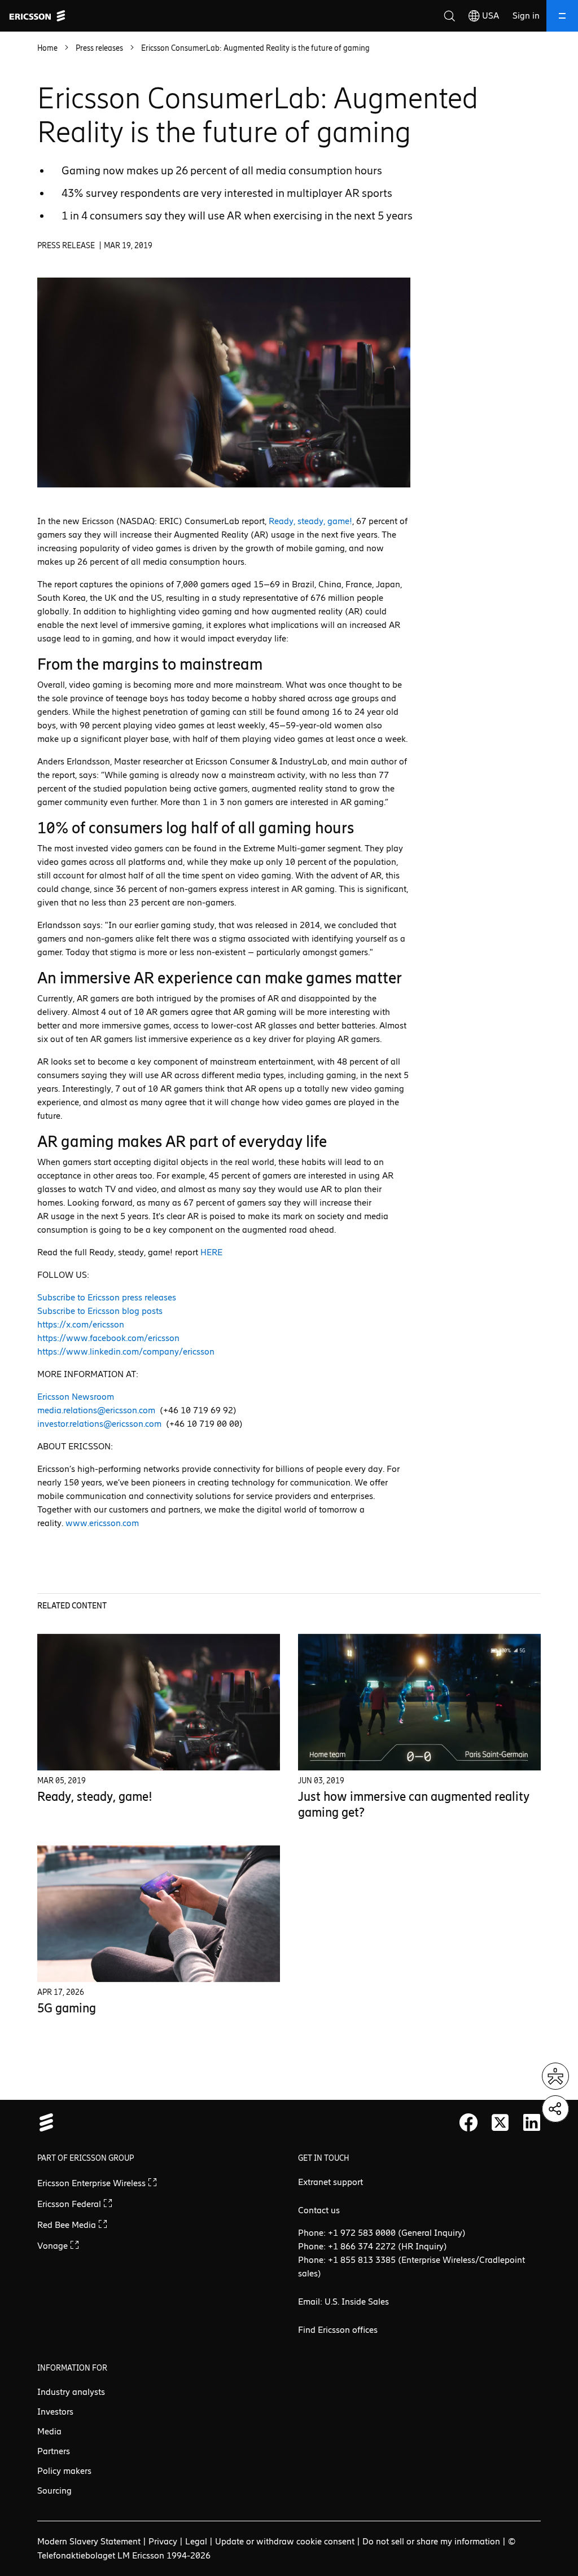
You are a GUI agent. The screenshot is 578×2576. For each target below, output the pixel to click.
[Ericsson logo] (37, 16)
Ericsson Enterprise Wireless (93, 2183)
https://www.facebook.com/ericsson (108, 1338)
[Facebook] (468, 2122)
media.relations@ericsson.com (96, 1410)
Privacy (163, 2541)
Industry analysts (71, 2392)
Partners (54, 2451)
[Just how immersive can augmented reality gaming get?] (419, 1702)
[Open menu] (562, 16)
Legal (196, 2541)
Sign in (526, 16)
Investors (55, 2412)
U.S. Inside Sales (357, 2302)
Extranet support (330, 2182)
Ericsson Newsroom (76, 1397)
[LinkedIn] (532, 2122)
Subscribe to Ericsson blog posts (100, 1311)
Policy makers (64, 2471)
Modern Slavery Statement (89, 2541)
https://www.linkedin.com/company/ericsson (126, 1351)
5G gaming (67, 2008)
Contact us (319, 2210)
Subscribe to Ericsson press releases (107, 1297)
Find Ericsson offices (338, 2330)
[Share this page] (555, 2109)
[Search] (449, 16)
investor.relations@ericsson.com (99, 1424)
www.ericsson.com (102, 1523)
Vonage (54, 2246)
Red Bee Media (68, 2225)
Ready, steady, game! (310, 521)
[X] (500, 2122)
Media (49, 2431)
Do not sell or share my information (431, 2541)
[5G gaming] (159, 1914)
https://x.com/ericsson (81, 1324)
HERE (211, 1252)
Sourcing (54, 2491)
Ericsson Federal (70, 2204)
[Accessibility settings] (555, 2076)
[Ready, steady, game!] (159, 1702)
